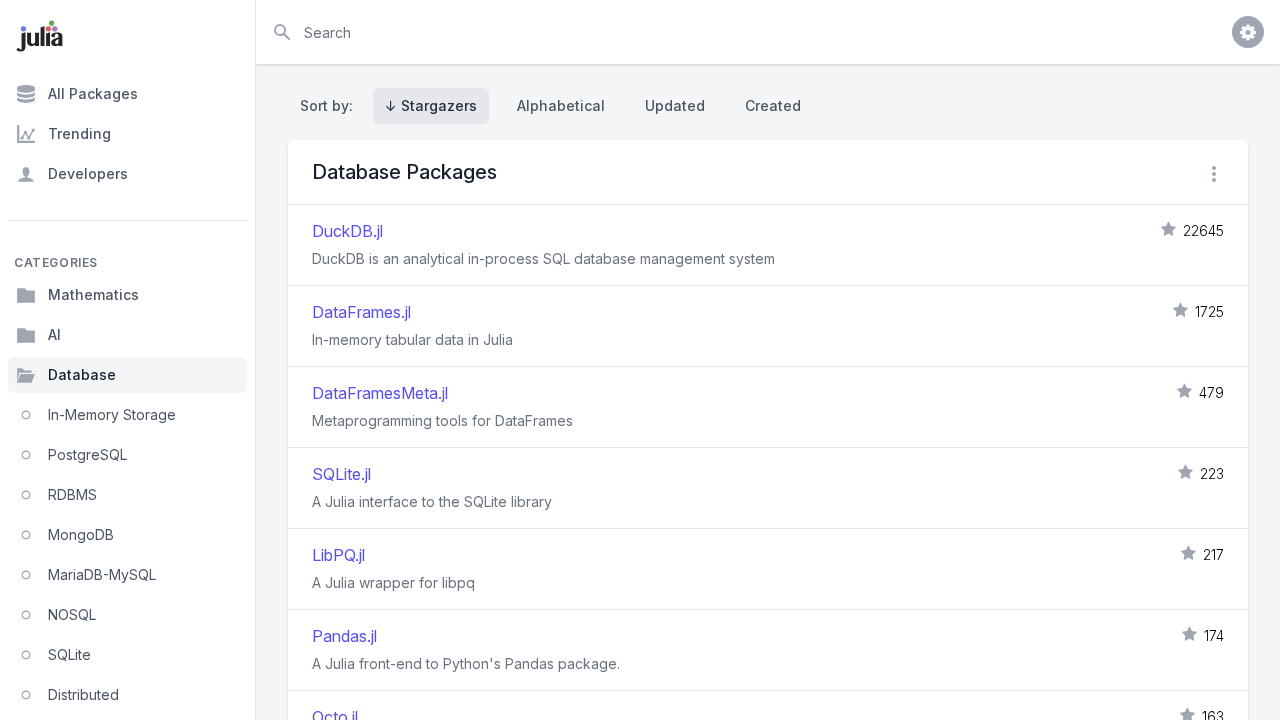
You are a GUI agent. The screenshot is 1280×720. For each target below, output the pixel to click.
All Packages (93, 93)
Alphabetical (561, 105)
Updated (675, 105)
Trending (79, 133)
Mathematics (93, 294)
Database (82, 374)
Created (773, 105)
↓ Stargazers (431, 105)
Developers (88, 173)
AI (54, 334)
